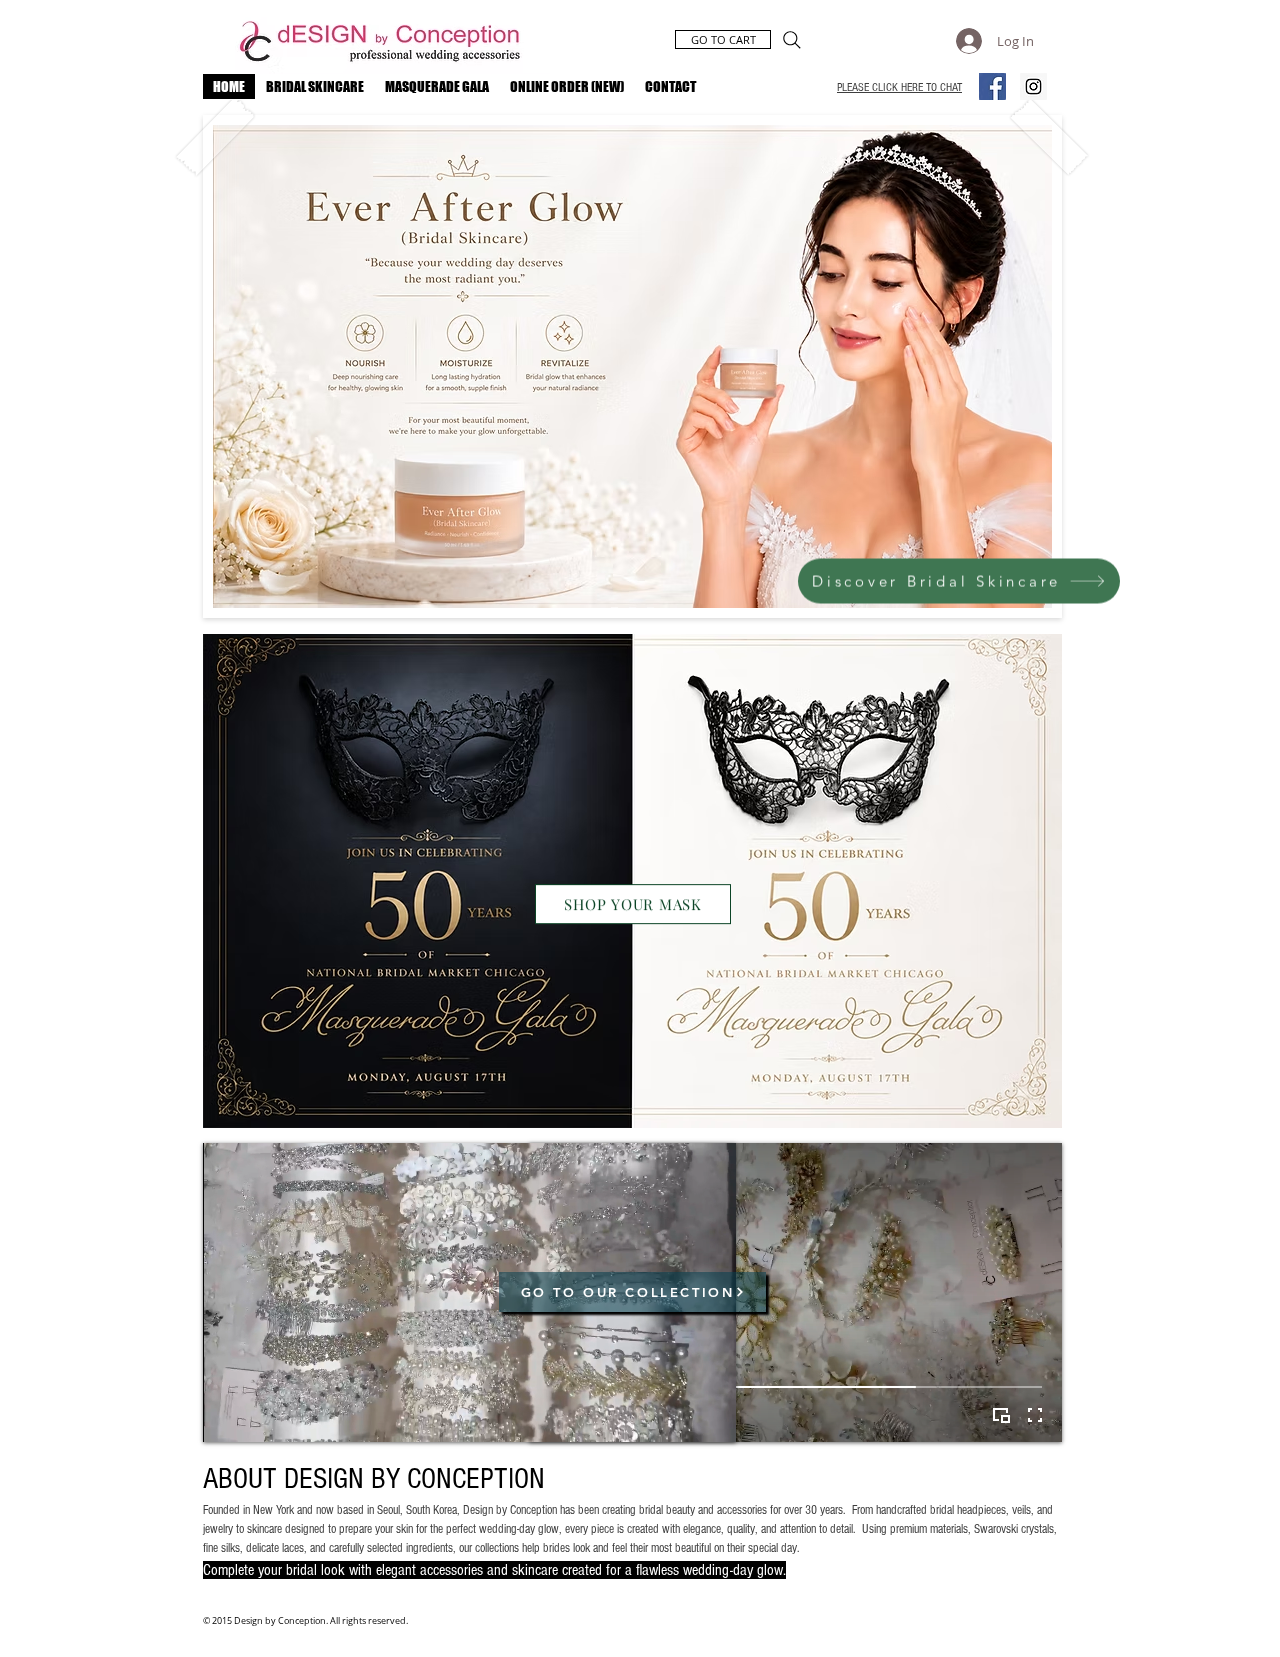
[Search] (792, 40)
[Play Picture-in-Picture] (1001, 1415)
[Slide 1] (614, 611)
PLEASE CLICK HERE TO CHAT (899, 87)
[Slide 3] (650, 611)
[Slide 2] (632, 611)
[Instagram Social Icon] (1033, 86)
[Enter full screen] (1035, 1415)
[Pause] (229, 1415)
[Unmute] (263, 1415)
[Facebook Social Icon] (992, 86)
